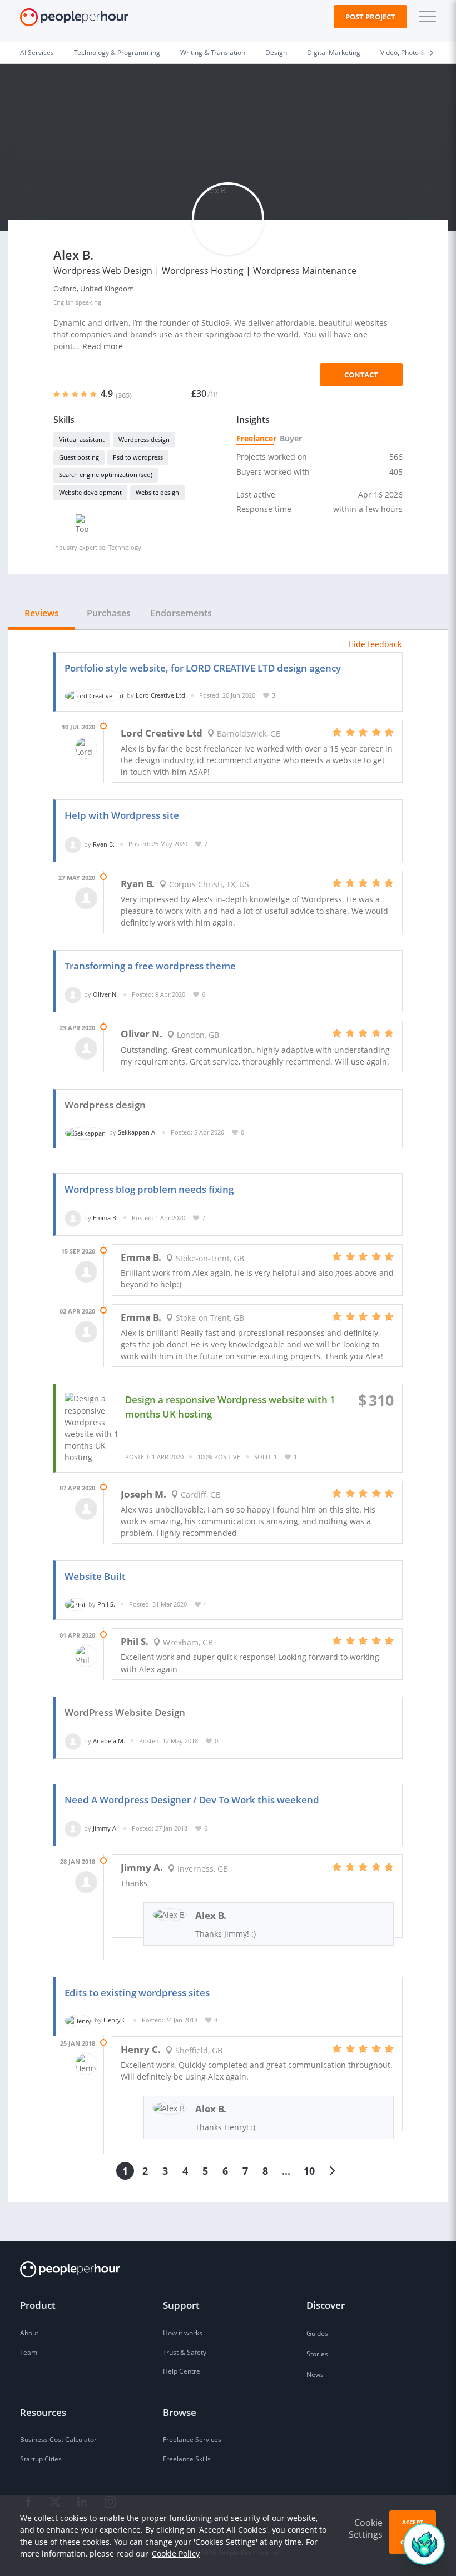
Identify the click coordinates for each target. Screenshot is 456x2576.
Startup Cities (41, 2459)
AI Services (37, 53)
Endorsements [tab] (181, 613)
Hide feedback (375, 644)
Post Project (370, 17)
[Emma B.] (73, 1218)
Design (276, 53)
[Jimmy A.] (73, 1828)
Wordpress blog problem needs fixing (149, 1189)
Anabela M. (109, 1741)
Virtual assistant (82, 439)
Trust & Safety (185, 2352)
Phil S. (106, 1604)
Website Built (95, 1576)
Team (29, 2352)
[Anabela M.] (73, 1741)
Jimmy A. (105, 1828)
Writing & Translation (213, 53)
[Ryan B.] (73, 844)
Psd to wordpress (138, 457)
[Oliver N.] (73, 994)
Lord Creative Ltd (160, 695)
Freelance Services (192, 2440)
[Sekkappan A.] (85, 1132)
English (64, 302)
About (29, 2333)
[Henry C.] (78, 2020)
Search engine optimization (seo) (106, 474)
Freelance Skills (187, 2459)
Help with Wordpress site (122, 815)
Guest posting (79, 457)
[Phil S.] (75, 1604)
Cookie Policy (176, 2553)
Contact (361, 375)
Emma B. (105, 1218)
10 (309, 2171)
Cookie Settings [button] (366, 2528)
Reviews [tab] (42, 613)
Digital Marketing (334, 53)
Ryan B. (104, 844)
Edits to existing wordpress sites (137, 1993)
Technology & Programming (117, 53)
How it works (183, 2333)
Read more (103, 346)
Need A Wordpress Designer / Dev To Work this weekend (192, 1800)
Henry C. (116, 2020)
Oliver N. (105, 994)
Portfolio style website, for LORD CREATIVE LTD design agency (203, 668)
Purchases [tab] (109, 613)
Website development (90, 492)
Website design (157, 492)
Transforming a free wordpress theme (150, 966)
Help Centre (182, 2371)
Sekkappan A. (137, 1132)
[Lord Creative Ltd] (94, 695)
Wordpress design (144, 439)
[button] (425, 17)
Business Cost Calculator (58, 2440)
